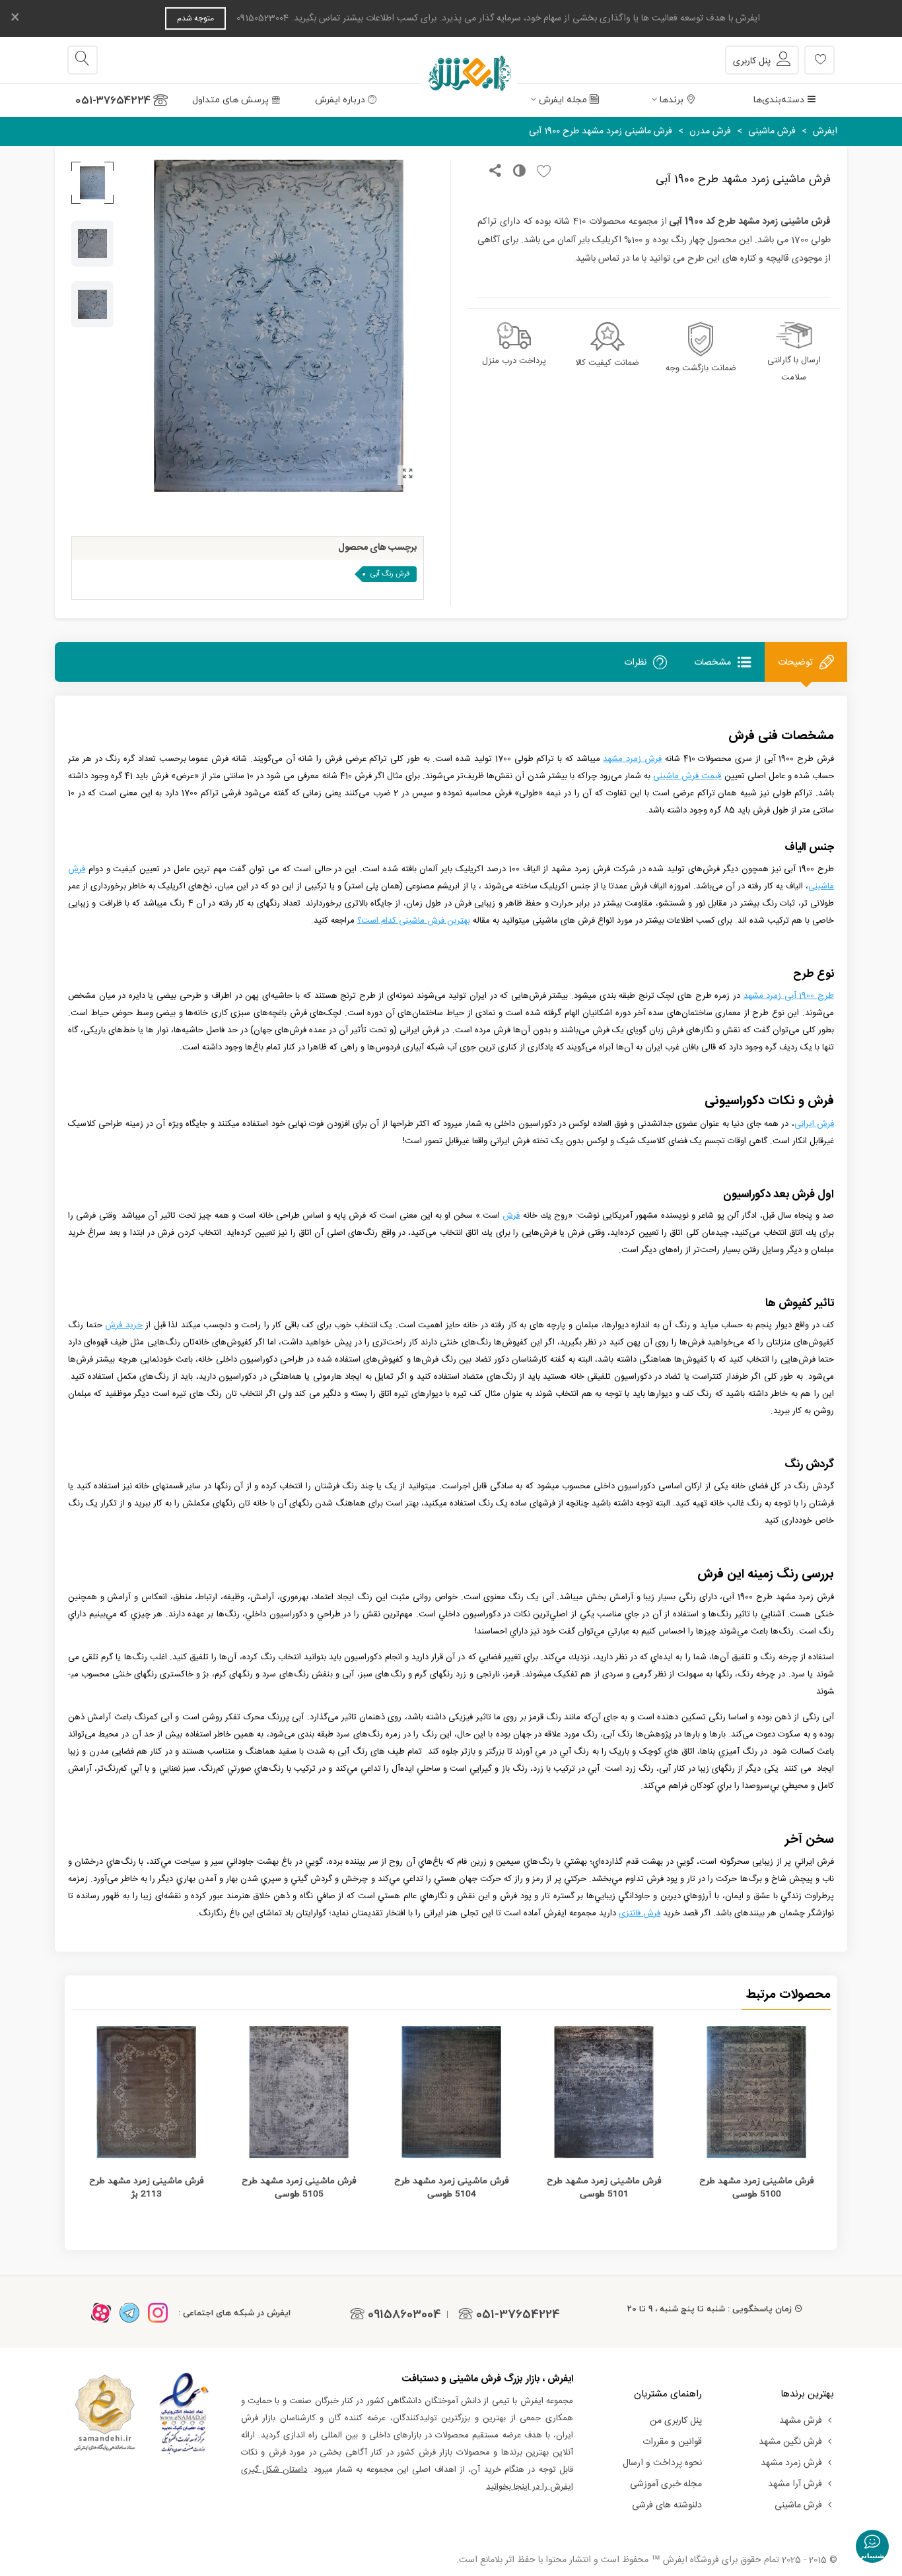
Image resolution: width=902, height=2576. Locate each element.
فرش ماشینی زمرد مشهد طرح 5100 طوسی (756, 2188)
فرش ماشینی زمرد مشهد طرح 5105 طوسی (299, 2188)
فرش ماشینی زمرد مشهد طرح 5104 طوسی (451, 2188)
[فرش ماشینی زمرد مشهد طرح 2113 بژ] (146, 2092)
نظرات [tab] (635, 663)
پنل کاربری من (676, 2421)
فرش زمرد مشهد (791, 2463)
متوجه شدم (195, 18)
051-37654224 (113, 100)
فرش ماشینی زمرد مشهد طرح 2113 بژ (146, 2188)
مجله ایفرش (563, 100)
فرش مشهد (801, 2421)
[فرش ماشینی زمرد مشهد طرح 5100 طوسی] (756, 2092)
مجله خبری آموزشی (666, 2484)
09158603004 (404, 2314)
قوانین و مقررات (672, 2442)
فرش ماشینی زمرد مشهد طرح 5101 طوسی (604, 2188)
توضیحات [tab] (795, 663)
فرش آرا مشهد (795, 2484)
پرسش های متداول (230, 100)
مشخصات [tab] (712, 663)
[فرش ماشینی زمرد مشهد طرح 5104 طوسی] (451, 2092)
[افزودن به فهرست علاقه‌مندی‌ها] (540, 172)
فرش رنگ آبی (390, 574)
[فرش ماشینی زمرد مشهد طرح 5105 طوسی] (299, 2092)
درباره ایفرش (340, 100)
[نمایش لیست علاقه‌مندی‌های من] (819, 60)
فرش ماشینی (798, 2505)
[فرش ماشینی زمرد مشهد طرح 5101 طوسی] (604, 2092)
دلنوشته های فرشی (667, 2505)
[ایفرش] (451, 60)
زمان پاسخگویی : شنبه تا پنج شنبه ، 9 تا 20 (710, 2309)
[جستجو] (83, 60)
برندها (672, 100)
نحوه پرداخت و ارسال (662, 2463)
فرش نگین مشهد (790, 2442)
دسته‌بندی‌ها (779, 100)
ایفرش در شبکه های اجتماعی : (234, 2313)
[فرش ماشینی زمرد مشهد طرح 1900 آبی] (407, 475)
